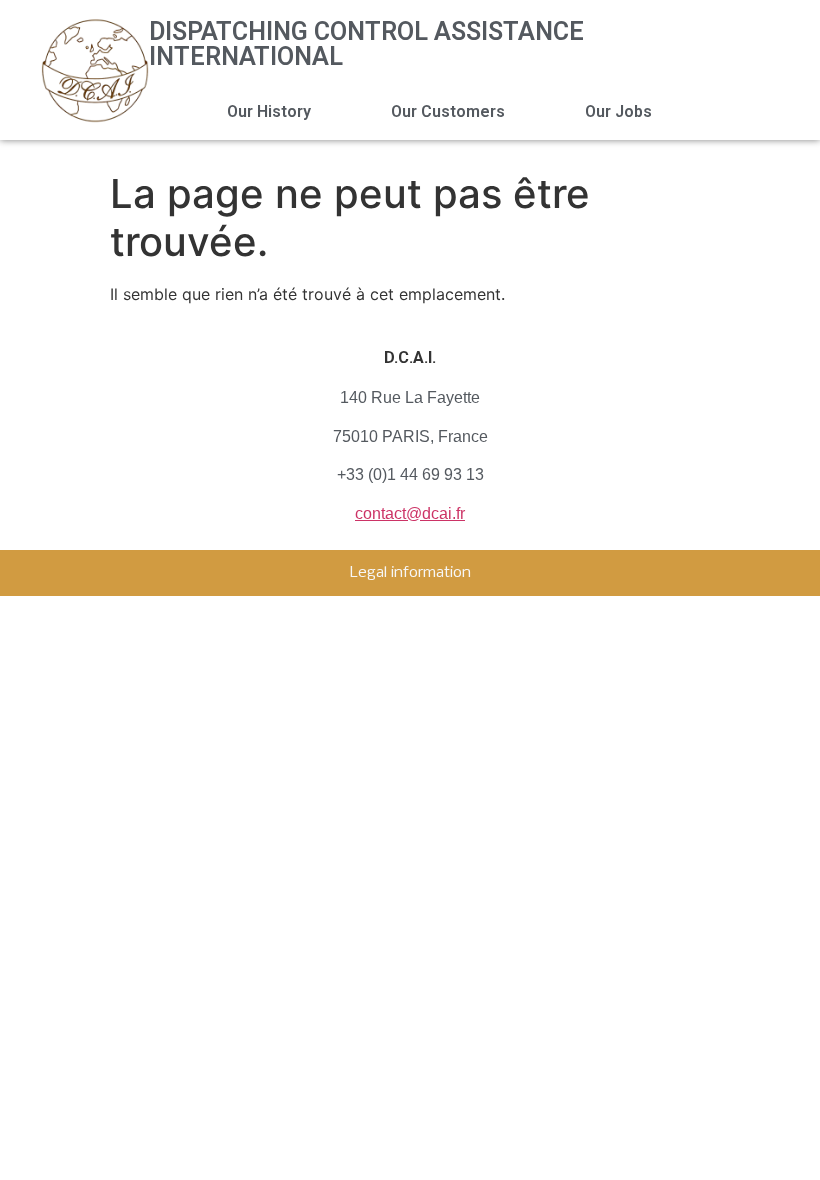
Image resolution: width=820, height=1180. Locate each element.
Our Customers (448, 111)
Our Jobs (618, 111)
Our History (269, 111)
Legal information (410, 573)
